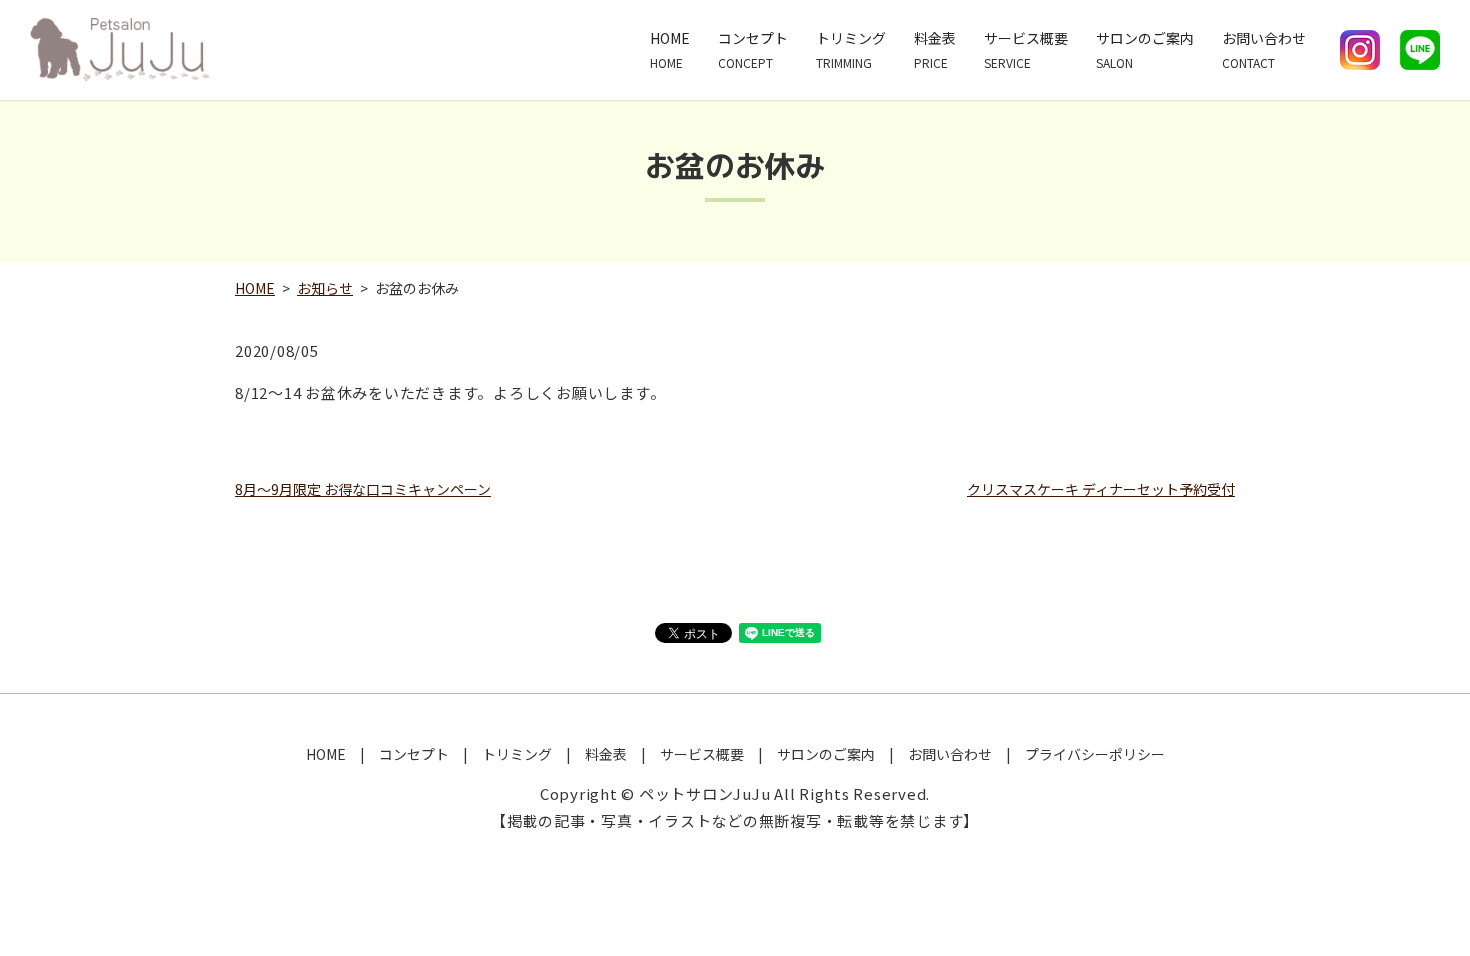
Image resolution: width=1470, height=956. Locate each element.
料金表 (935, 49)
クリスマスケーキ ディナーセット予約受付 (1101, 489)
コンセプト (753, 49)
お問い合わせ (1264, 49)
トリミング (851, 49)
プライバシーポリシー (1095, 754)
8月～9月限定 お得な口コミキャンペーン (363, 489)
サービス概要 (1026, 49)
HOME (670, 49)
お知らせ (325, 288)
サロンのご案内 (1145, 49)
